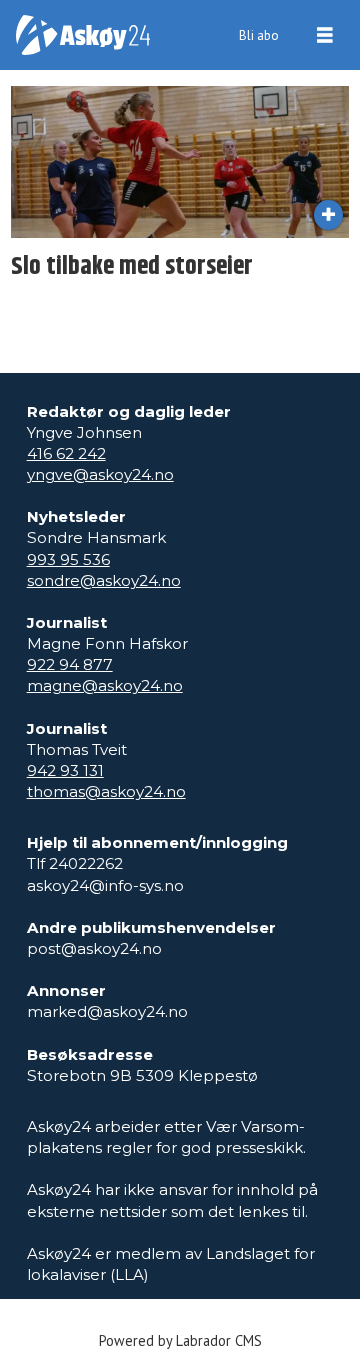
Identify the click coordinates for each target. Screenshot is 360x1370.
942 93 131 (65, 770)
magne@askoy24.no (105, 685)
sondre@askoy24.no (104, 580)
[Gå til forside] (83, 35)
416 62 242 (66, 453)
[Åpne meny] (325, 35)
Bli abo (259, 35)
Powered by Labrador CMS (180, 1340)
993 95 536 (68, 559)
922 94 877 (70, 664)
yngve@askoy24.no (100, 474)
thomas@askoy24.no (106, 791)
